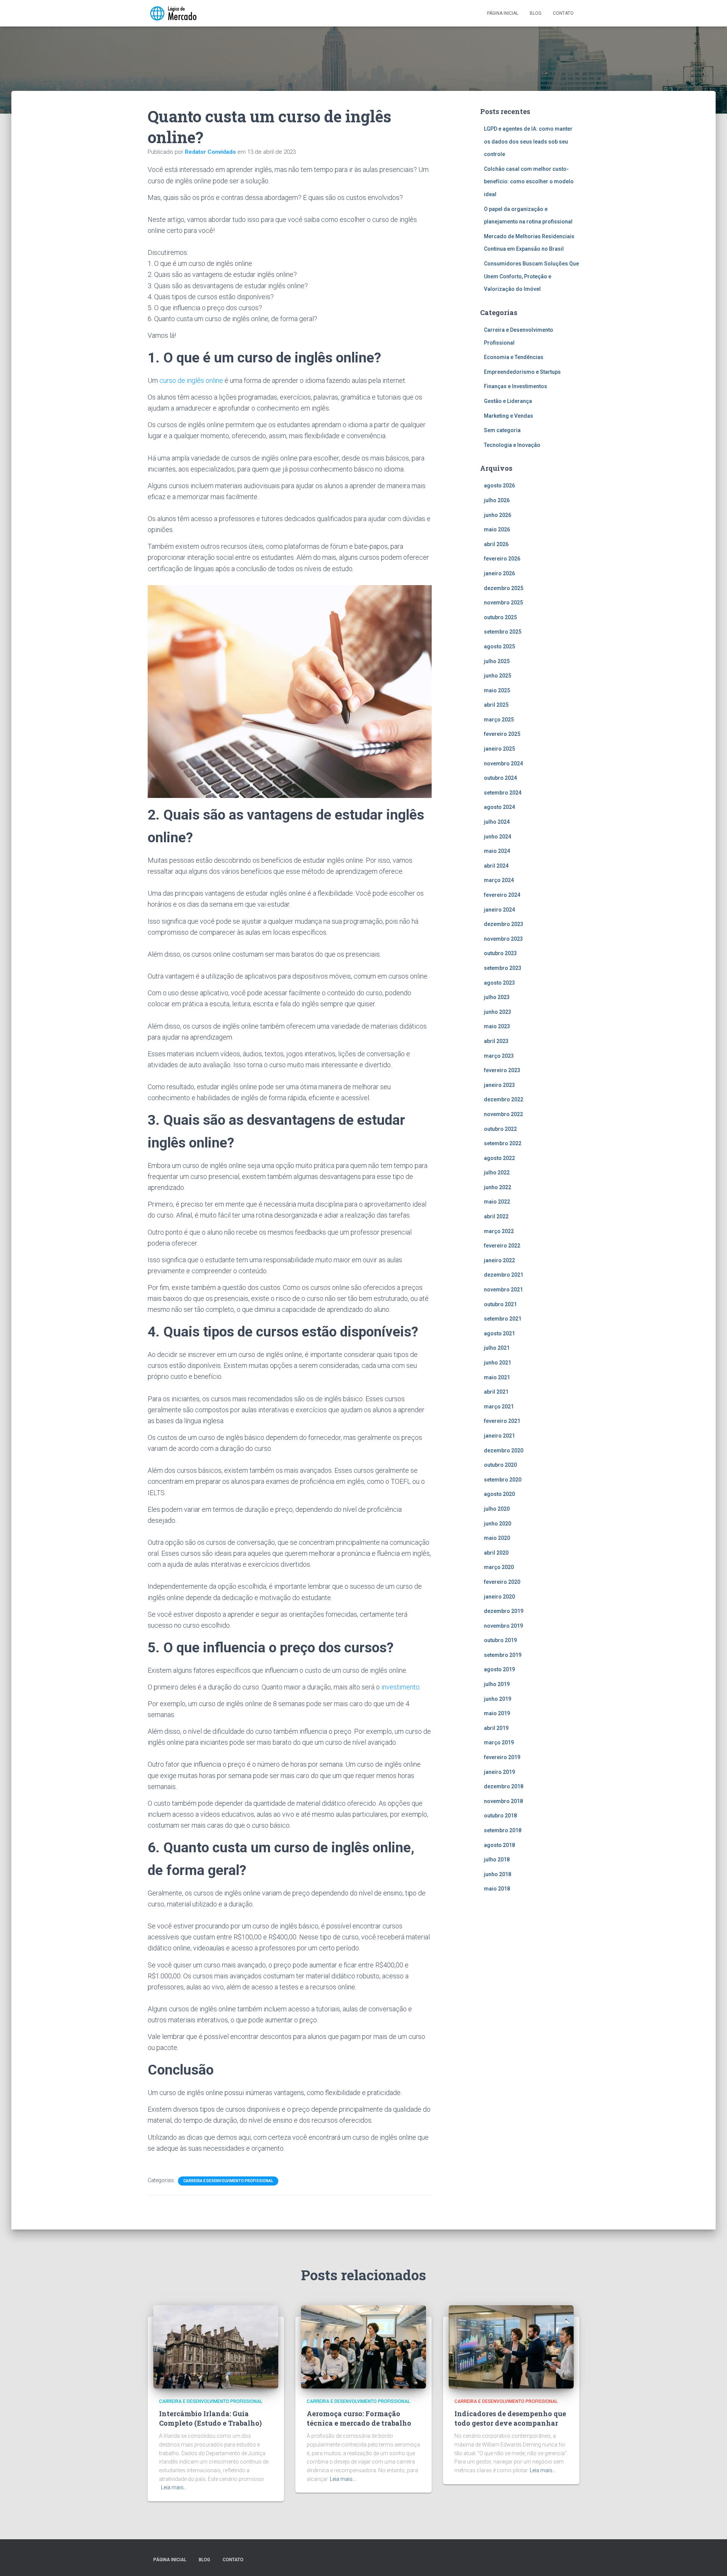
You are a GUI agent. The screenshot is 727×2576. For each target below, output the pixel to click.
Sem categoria (502, 430)
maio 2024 (497, 851)
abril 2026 (496, 544)
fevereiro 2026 (502, 559)
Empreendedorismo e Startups (522, 372)
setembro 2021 (503, 1319)
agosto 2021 (499, 1333)
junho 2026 (498, 515)
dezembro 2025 (504, 588)
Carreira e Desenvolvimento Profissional (228, 2181)
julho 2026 (497, 500)
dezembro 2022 (504, 1099)
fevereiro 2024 (502, 895)
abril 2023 (496, 1041)
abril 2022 (496, 1216)
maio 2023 (497, 1026)
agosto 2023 (499, 983)
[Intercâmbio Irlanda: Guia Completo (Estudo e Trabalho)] (216, 2346)
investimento (400, 1687)
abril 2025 (496, 705)
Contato (563, 13)
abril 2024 (496, 866)
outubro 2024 (500, 778)
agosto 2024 (499, 807)
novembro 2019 (503, 1626)
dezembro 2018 (504, 1786)
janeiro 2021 (499, 1436)
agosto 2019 (499, 1669)
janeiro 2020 (499, 1597)
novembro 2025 (503, 603)
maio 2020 (497, 1538)
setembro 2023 (503, 968)
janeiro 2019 (499, 1772)
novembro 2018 (503, 1801)
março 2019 (499, 1742)
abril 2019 (496, 1728)
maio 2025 (497, 690)
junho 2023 (498, 1012)
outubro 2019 (500, 1640)
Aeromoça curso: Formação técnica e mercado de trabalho (359, 2418)
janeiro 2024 (499, 910)
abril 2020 (496, 1553)
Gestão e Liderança (508, 401)
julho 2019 (497, 1684)
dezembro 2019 (504, 1611)
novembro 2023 (503, 939)
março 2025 (499, 720)
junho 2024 (498, 837)
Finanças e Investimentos (516, 386)
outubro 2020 (500, 1465)
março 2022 (499, 1231)
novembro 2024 (503, 763)
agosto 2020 (499, 1494)
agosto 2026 (499, 486)
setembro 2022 (503, 1143)
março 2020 (499, 1567)
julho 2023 (497, 997)
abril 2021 (496, 1392)
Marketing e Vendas (509, 416)
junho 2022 (498, 1187)
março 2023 (499, 1056)
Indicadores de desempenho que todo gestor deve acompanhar (510, 2418)
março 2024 (499, 880)
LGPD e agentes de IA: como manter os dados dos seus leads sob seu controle (528, 141)
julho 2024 (497, 822)
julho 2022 (497, 1172)
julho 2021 (497, 1348)
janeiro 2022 (499, 1260)
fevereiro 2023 (502, 1070)
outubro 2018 (500, 1816)
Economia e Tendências (514, 357)
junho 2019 (498, 1699)
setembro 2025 (503, 632)
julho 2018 (497, 1859)
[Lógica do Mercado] (173, 13)
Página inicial (503, 13)
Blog (536, 13)
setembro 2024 (503, 793)
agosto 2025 (499, 646)
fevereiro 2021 (502, 1421)
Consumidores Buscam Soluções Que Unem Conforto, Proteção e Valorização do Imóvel (531, 276)
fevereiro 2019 (502, 1757)
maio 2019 (497, 1713)
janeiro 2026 (499, 573)
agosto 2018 (499, 1845)
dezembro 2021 (504, 1275)
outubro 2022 (500, 1129)
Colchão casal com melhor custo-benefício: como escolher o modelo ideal (529, 182)
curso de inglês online (191, 380)
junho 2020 (498, 1524)
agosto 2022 (499, 1158)
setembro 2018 (503, 1830)
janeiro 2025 (499, 749)
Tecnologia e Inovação (512, 445)
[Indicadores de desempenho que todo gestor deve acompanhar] (511, 2346)
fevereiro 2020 (502, 1582)
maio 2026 (497, 529)
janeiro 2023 (499, 1085)
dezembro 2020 (504, 1450)
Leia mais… (174, 2487)
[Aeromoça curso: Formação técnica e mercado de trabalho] (363, 2346)
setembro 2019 (503, 1655)
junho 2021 (498, 1363)
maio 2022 (497, 1202)
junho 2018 (498, 1874)
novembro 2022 (503, 1114)
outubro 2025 (500, 617)
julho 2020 (497, 1509)
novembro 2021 (503, 1290)
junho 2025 (498, 676)
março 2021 (499, 1407)
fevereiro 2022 (502, 1246)
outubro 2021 (500, 1304)
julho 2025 (497, 661)
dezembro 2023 (504, 924)
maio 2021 (497, 1377)
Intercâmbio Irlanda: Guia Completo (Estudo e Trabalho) (210, 2418)
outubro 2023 (500, 953)
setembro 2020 (503, 1480)
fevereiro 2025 (502, 734)
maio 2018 (497, 1889)
